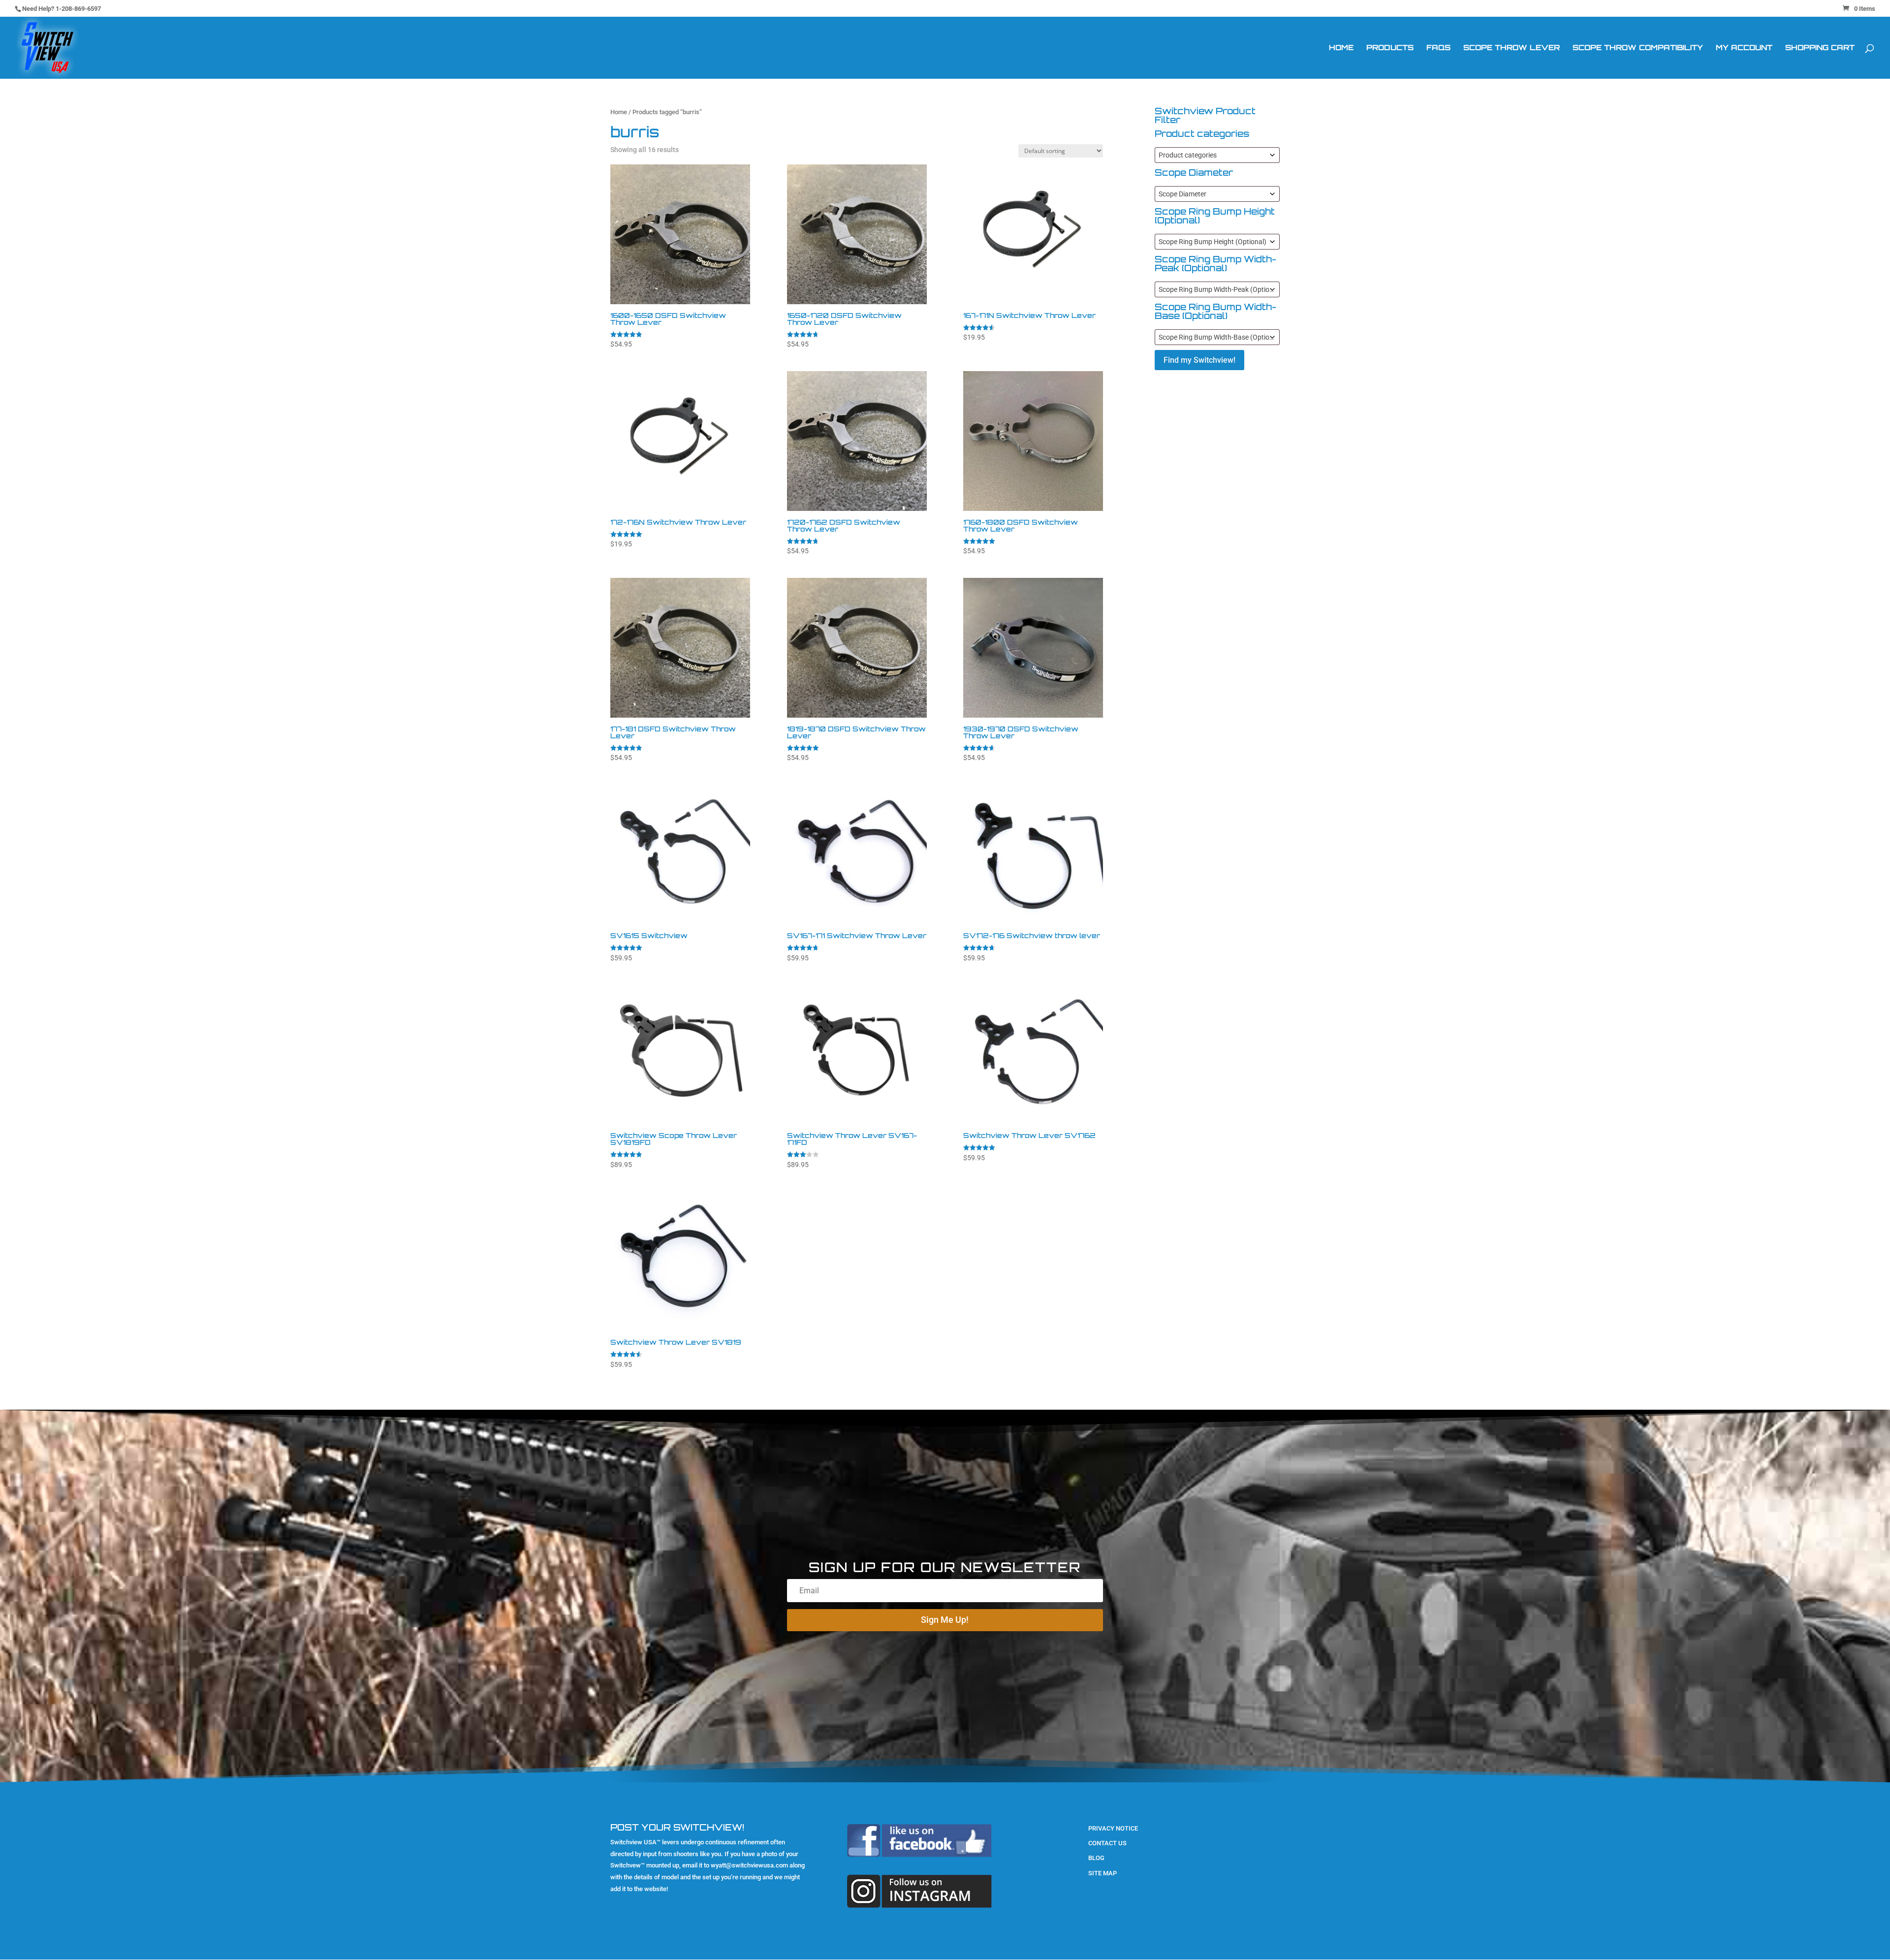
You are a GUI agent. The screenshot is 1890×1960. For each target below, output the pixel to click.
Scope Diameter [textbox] (1182, 194)
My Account (1744, 48)
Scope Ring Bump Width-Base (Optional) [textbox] (1219, 337)
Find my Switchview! (1199, 360)
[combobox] (1217, 155)
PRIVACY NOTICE (1113, 1828)
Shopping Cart (1820, 48)
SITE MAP (1102, 1873)
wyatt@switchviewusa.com (749, 1865)
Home (1341, 48)
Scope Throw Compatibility (1638, 48)
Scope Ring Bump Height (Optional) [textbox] (1213, 242)
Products (1390, 48)
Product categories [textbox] (1188, 155)
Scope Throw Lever (1512, 48)
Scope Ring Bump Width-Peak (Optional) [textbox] (1219, 289)
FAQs (1438, 48)
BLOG (1096, 1858)
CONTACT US (1107, 1843)
